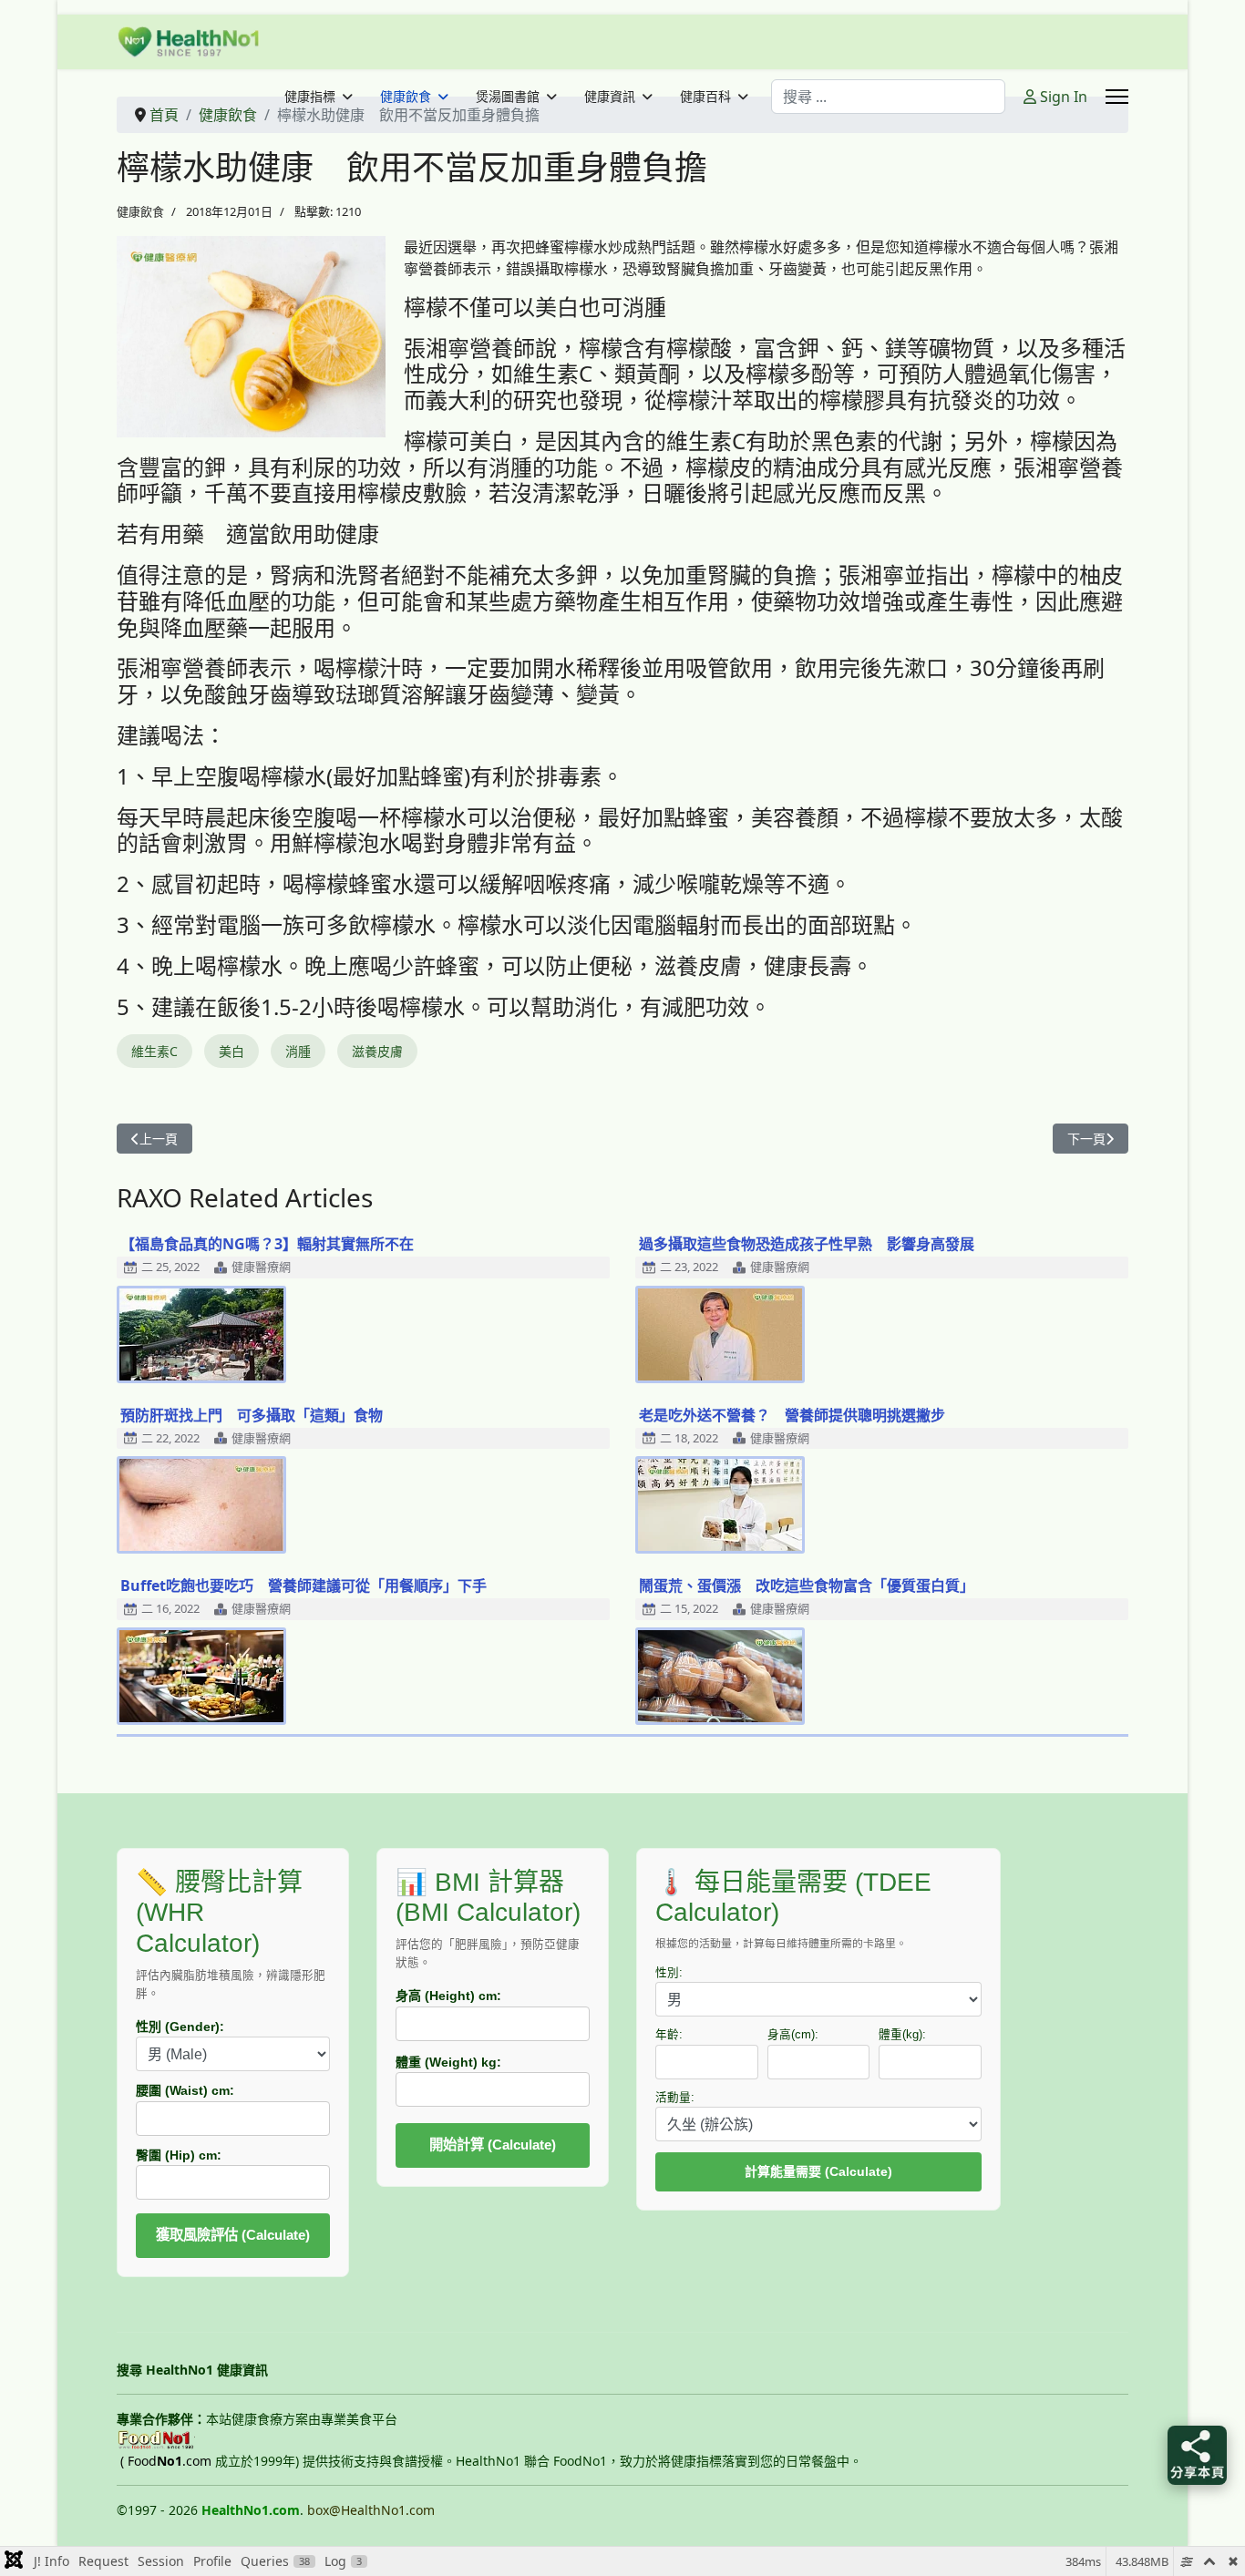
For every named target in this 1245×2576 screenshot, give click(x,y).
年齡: (669, 2035)
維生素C (154, 1051)
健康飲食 (406, 97)
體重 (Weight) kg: (448, 2062)
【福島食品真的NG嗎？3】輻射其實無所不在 (267, 1244)
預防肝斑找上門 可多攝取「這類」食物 (252, 1415)
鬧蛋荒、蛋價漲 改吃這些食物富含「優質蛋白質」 (807, 1586)
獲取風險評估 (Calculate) (233, 2235)
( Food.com (166, 2461)
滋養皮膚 (377, 1051)
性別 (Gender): (180, 2027)
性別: (669, 1973)
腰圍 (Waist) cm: (185, 2090)
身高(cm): (793, 2035)
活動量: (675, 2098)
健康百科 (705, 97)
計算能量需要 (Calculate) (818, 2171)
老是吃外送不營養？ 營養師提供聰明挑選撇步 (792, 1415)
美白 (232, 1051)
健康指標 (310, 97)
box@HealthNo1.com (371, 2510)
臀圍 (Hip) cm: (179, 2155)
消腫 (298, 1051)
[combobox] (888, 97)
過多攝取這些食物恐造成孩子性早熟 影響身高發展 (807, 1244)
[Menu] (1117, 97)
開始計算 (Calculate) (493, 2145)
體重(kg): (902, 2035)
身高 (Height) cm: (448, 1996)
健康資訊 (610, 97)
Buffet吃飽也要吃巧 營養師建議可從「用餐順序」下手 (304, 1586)
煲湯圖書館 (508, 97)
